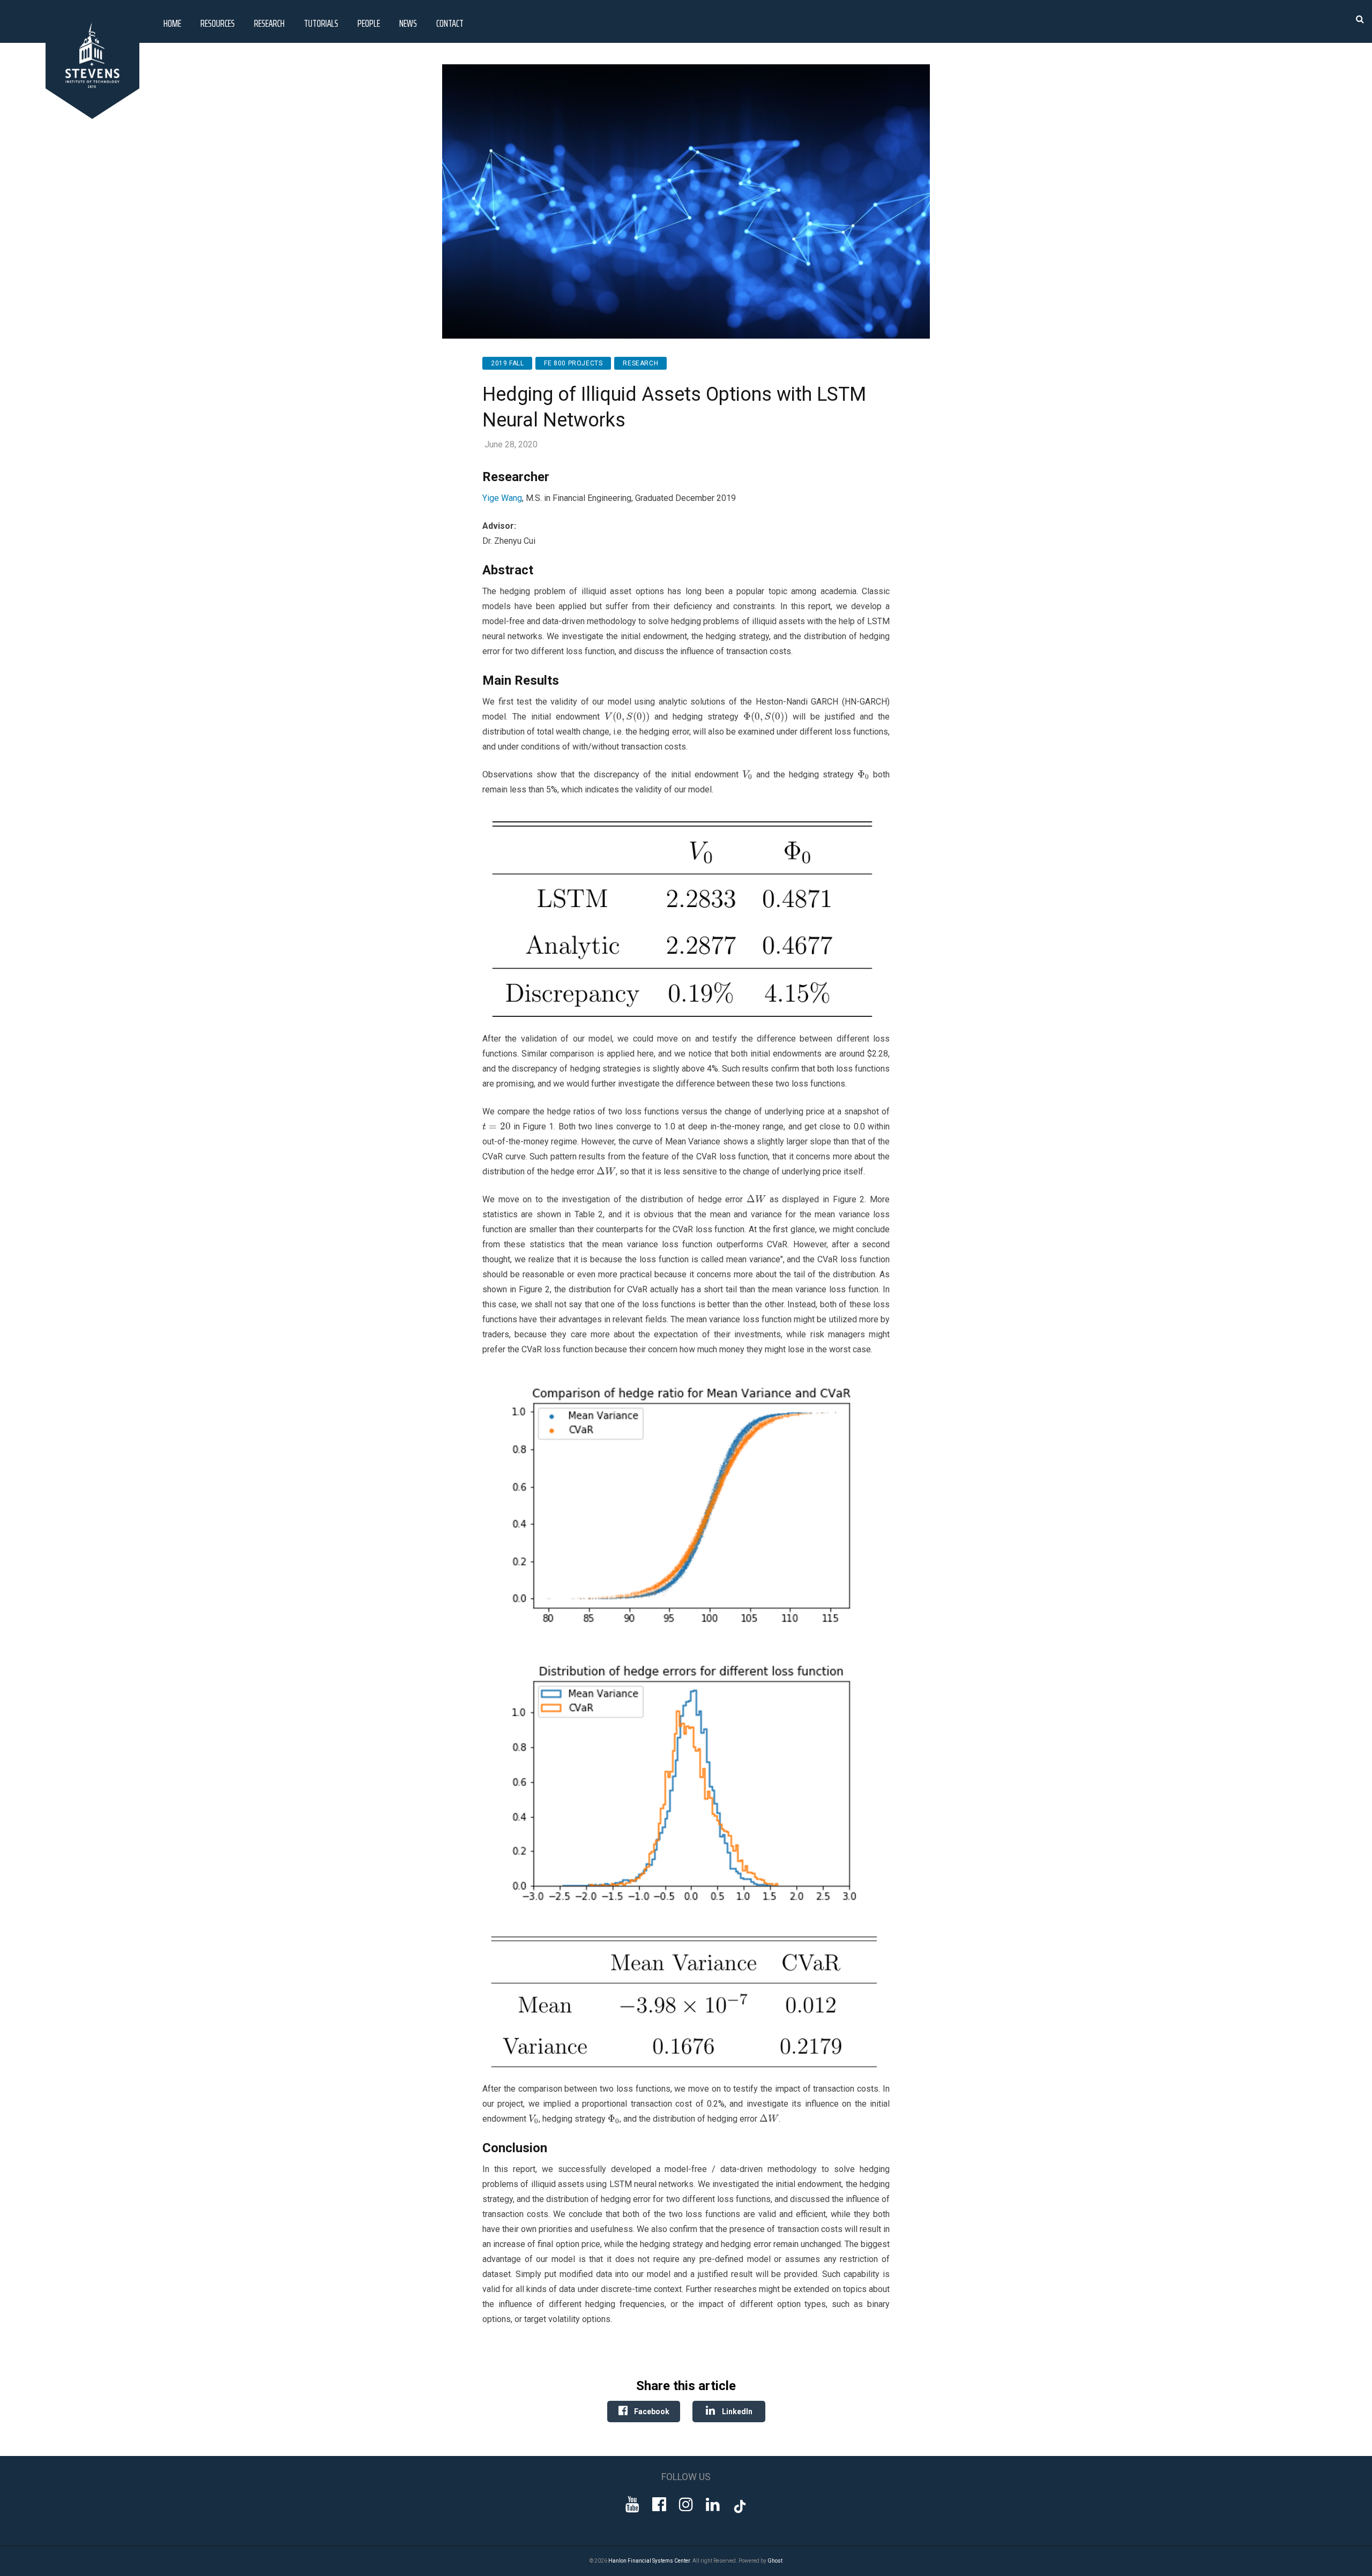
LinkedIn (736, 2412)
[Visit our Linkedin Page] (713, 2504)
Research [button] (269, 23)
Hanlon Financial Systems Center (649, 2561)
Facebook (651, 2412)
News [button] (408, 23)
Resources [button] (218, 23)
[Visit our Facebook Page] (659, 2504)
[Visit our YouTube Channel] (632, 2504)
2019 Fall (507, 363)
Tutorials (321, 23)
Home (172, 23)
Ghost (775, 2561)
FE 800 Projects (573, 363)
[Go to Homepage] (94, 116)
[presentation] (627, 717)
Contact (450, 23)
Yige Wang (502, 498)
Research (640, 363)
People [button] (369, 23)
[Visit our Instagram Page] (686, 2504)
